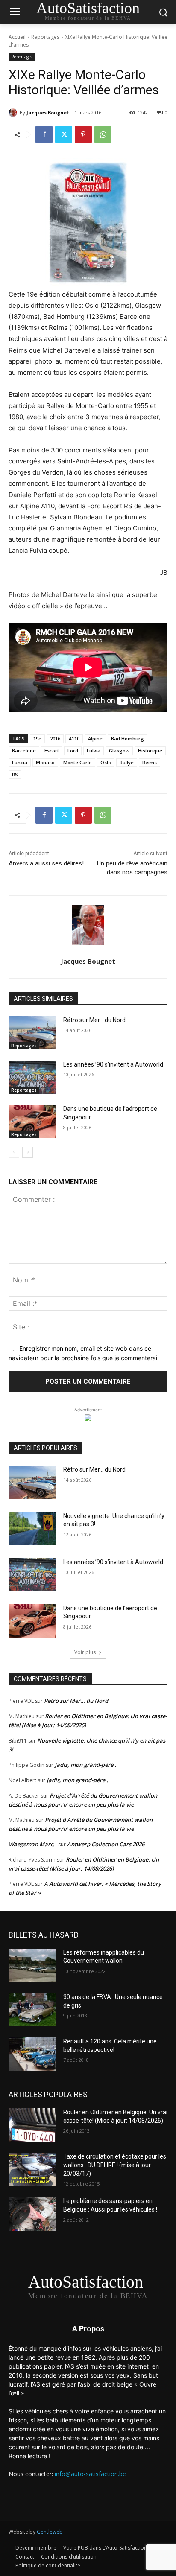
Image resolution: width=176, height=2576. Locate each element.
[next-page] (28, 1152)
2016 (55, 739)
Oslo (106, 762)
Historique (150, 750)
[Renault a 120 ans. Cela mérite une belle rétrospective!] (32, 2054)
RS (15, 774)
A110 (74, 739)
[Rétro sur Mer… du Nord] (32, 1033)
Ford (73, 750)
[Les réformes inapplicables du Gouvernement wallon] (32, 1965)
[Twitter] (64, 134)
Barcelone (24, 750)
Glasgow (119, 750)
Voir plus (85, 1652)
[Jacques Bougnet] (14, 113)
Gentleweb (50, 2532)
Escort (52, 750)
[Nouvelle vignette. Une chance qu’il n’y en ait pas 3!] (32, 1529)
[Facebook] (44, 134)
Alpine (95, 739)
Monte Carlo (78, 762)
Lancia (20, 762)
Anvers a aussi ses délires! (46, 863)
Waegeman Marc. (32, 1844)
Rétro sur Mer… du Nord (94, 1020)
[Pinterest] (83, 134)
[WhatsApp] (103, 134)
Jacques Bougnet (48, 112)
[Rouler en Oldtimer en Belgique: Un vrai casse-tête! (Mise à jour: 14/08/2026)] (32, 2125)
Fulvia (94, 750)
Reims (150, 762)
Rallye (127, 762)
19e (37, 739)
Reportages (45, 37)
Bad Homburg (128, 739)
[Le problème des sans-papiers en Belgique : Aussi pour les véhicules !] (32, 2214)
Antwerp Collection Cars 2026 (106, 1844)
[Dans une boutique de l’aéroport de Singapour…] (32, 1122)
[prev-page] (14, 1152)
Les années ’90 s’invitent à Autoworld (113, 1064)
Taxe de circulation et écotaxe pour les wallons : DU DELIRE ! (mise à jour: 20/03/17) (115, 2165)
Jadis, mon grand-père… (86, 1765)
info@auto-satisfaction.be (90, 2474)
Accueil (17, 37)
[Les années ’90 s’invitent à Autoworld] (32, 1077)
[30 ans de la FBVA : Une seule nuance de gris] (32, 2010)
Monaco (45, 762)
